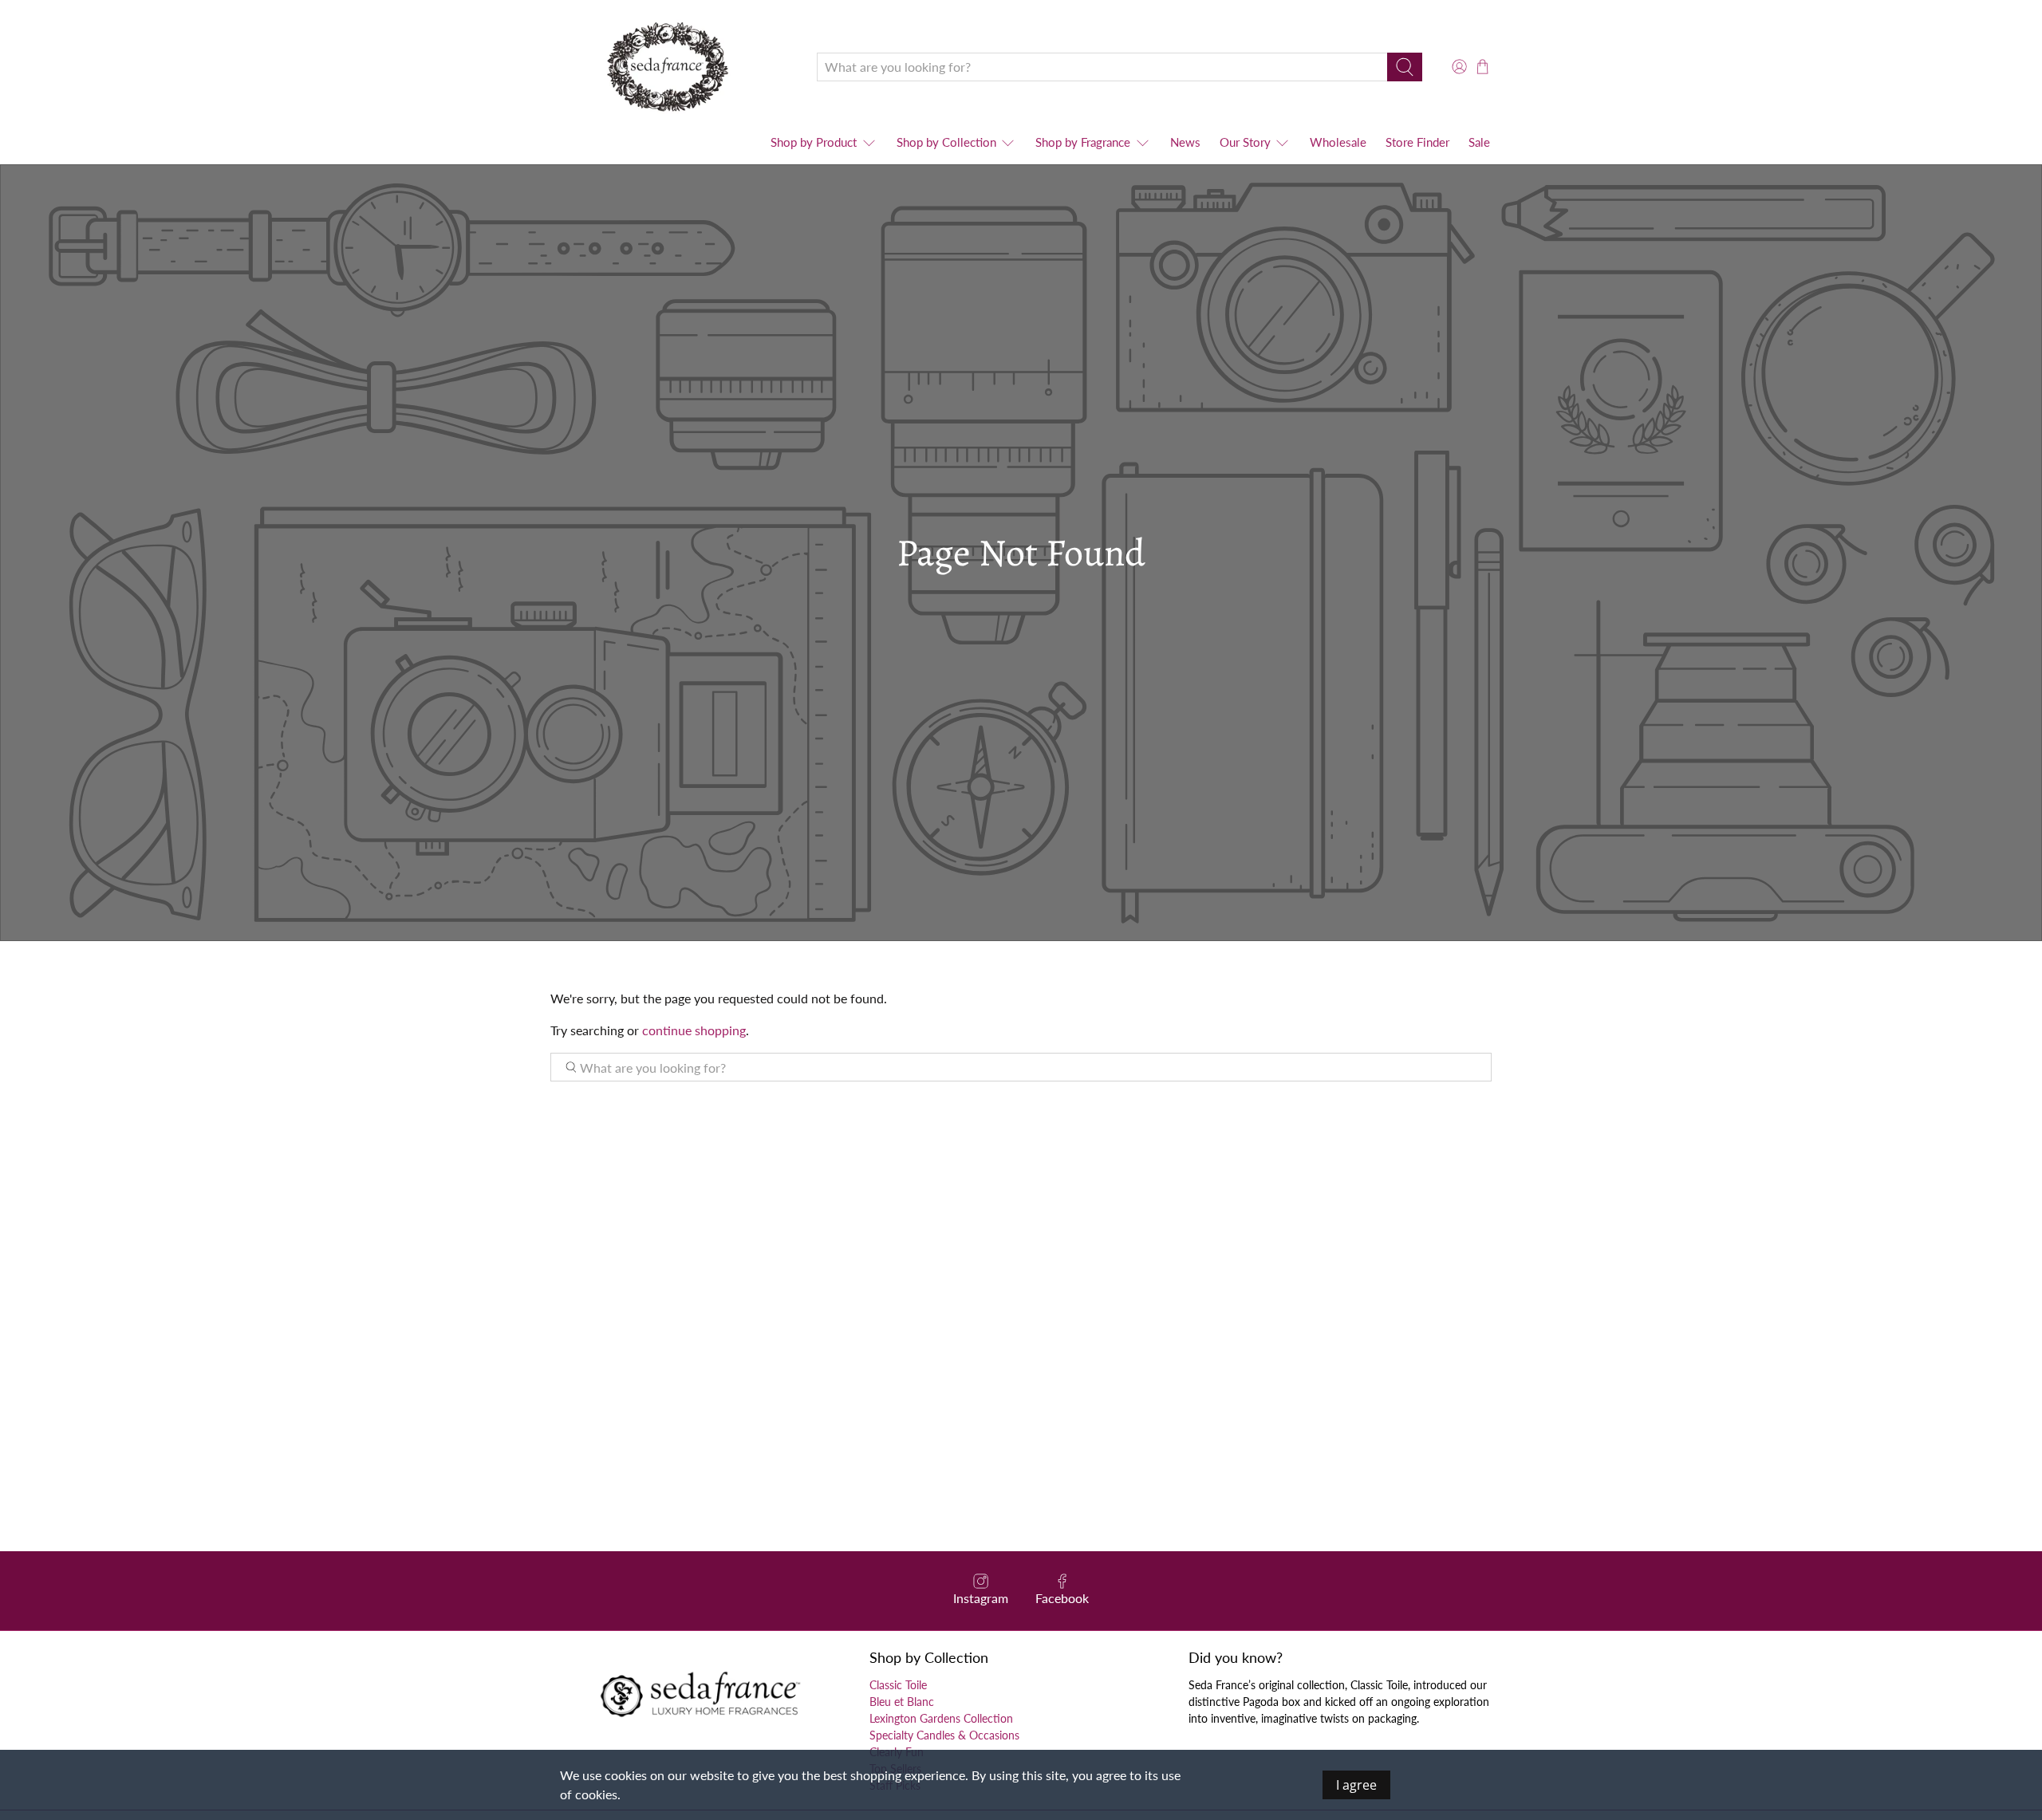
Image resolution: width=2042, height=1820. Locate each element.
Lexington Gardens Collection (941, 1718)
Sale (1479, 142)
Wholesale (1338, 142)
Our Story (1245, 142)
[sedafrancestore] (672, 67)
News (1185, 142)
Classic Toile (898, 1685)
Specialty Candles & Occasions (944, 1735)
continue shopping (694, 1030)
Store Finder (1417, 142)
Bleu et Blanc (902, 1702)
